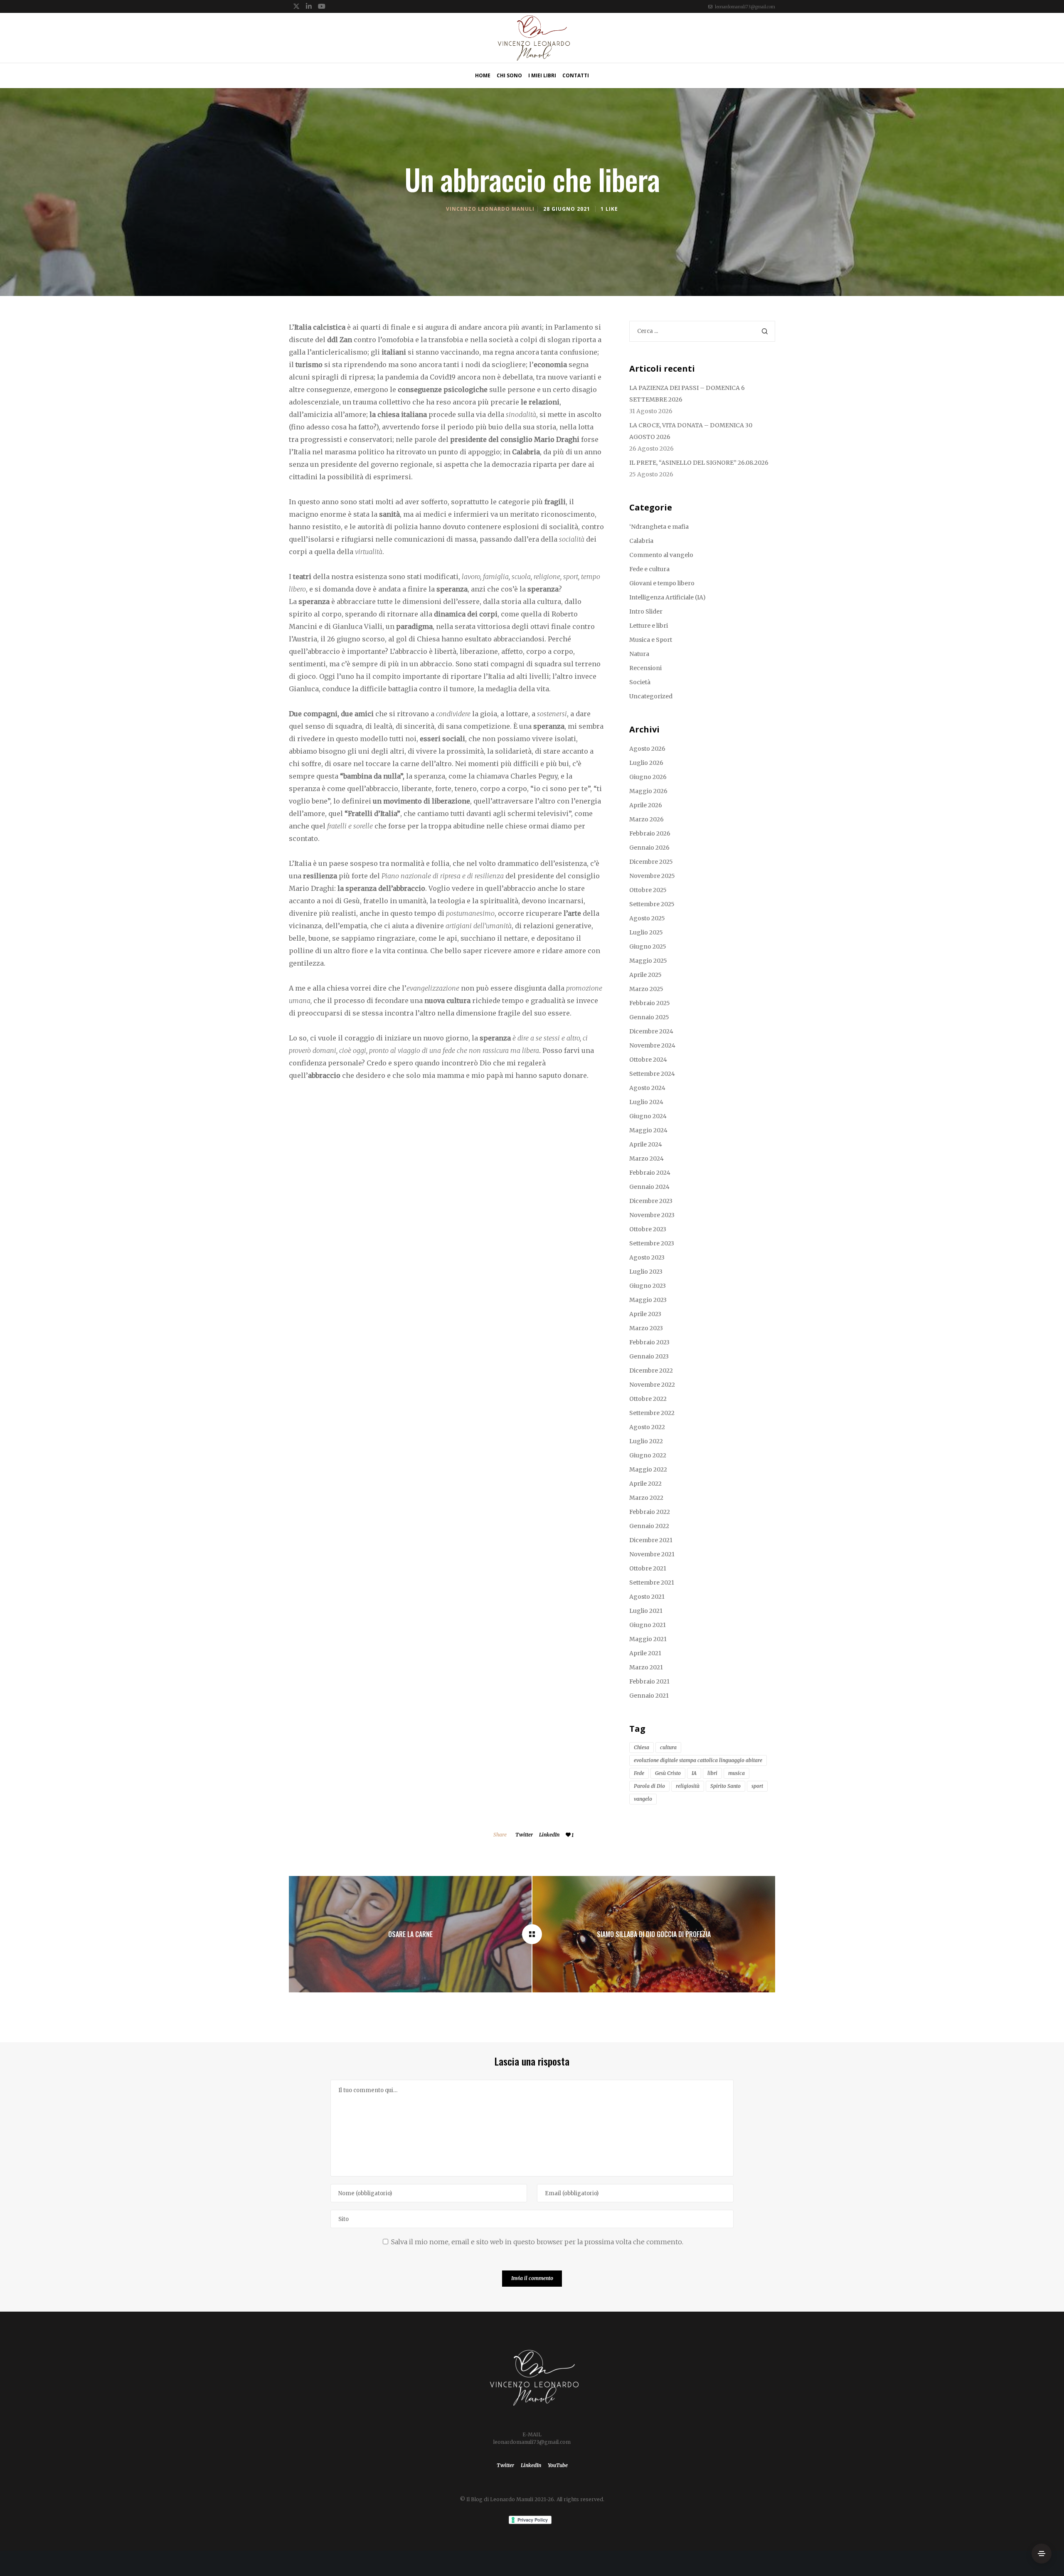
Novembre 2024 (652, 1045)
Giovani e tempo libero (662, 583)
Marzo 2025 (646, 989)
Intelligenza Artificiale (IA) (667, 597)
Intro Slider (646, 611)
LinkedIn (549, 1835)
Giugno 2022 (648, 1455)
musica (736, 1773)
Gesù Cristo (668, 1773)
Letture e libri (649, 626)
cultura (668, 1747)
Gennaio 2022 (649, 1526)
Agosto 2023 (647, 1257)
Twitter (524, 1835)
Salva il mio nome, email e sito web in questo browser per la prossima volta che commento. (537, 2242)
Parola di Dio (649, 1786)
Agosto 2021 (647, 1597)
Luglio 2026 (646, 763)
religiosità (688, 1786)
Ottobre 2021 (648, 1568)
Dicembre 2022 (651, 1371)
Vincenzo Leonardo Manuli (490, 209)
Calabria (641, 541)
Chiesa (642, 1747)
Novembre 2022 (652, 1385)
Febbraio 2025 (650, 1003)
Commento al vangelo (661, 555)
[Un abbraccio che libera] (532, 1934)
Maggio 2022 (648, 1469)
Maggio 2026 (648, 791)
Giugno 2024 (648, 1116)
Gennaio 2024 (649, 1187)
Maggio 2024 (648, 1130)
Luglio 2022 (646, 1441)
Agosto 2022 (647, 1427)
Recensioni (645, 668)
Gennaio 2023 (649, 1356)
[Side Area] (1042, 2554)
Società (640, 682)
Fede (639, 1773)
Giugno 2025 (648, 947)
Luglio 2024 (646, 1102)
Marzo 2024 (647, 1159)
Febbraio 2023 (649, 1342)
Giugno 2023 (648, 1286)
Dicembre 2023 (651, 1201)
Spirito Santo (725, 1786)
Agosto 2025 (647, 918)
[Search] (765, 331)
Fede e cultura (649, 569)
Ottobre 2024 (648, 1060)
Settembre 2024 (652, 1074)
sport (757, 1786)
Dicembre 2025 (651, 862)
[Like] (568, 1835)
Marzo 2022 (646, 1498)
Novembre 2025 (652, 876)
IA (694, 1773)
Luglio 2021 (646, 1611)
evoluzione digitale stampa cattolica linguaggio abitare (698, 1760)
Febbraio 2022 (650, 1512)
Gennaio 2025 (649, 1017)
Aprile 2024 (646, 1144)
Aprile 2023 (645, 1314)
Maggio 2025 (648, 961)
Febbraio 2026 (650, 833)
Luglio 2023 (646, 1272)
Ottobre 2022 (648, 1399)
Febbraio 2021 (649, 1681)
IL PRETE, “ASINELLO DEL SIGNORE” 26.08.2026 (699, 463)
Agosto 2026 (647, 749)
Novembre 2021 (652, 1554)
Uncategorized (651, 696)
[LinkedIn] (309, 6)
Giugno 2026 (648, 777)
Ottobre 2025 (648, 890)
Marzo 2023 (646, 1328)
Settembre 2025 (652, 904)
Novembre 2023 (652, 1215)
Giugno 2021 (648, 1625)
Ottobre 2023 (648, 1229)
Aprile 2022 (645, 1484)
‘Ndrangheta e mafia (659, 527)
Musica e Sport (651, 640)
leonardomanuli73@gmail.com (745, 7)
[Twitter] (296, 6)
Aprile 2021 (645, 1653)
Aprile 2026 (646, 805)
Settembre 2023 (652, 1243)
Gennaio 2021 (649, 1696)
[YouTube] (322, 6)
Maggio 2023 (648, 1300)
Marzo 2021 (646, 1667)
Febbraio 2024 (650, 1173)
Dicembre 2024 (651, 1031)
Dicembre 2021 (651, 1540)
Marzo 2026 (647, 819)
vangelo (643, 1799)
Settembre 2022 (652, 1413)
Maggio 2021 (648, 1639)
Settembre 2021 (652, 1583)
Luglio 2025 (646, 932)
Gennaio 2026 (649, 848)
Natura (639, 654)
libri (712, 1773)
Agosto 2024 (647, 1088)
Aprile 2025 (645, 975)
